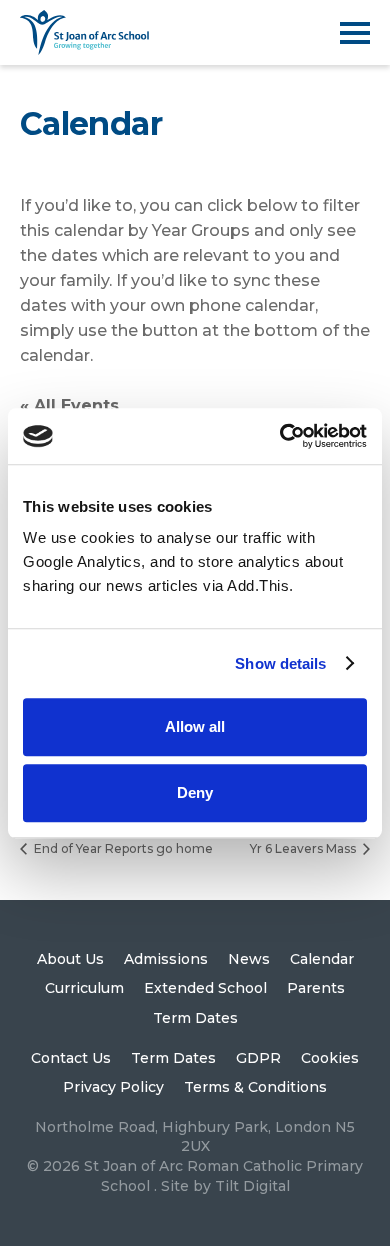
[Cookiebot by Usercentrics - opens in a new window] (280, 436)
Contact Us (71, 1058)
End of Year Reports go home (122, 848)
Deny (195, 792)
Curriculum (84, 988)
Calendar (322, 959)
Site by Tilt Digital (225, 1186)
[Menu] (355, 32)
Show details (280, 663)
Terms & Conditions (255, 1087)
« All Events (69, 405)
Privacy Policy (113, 1087)
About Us (70, 959)
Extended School (205, 988)
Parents (316, 988)
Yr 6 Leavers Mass (304, 848)
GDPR (258, 1058)
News (249, 959)
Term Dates (195, 1018)
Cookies (330, 1058)
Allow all (195, 726)
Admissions (166, 959)
